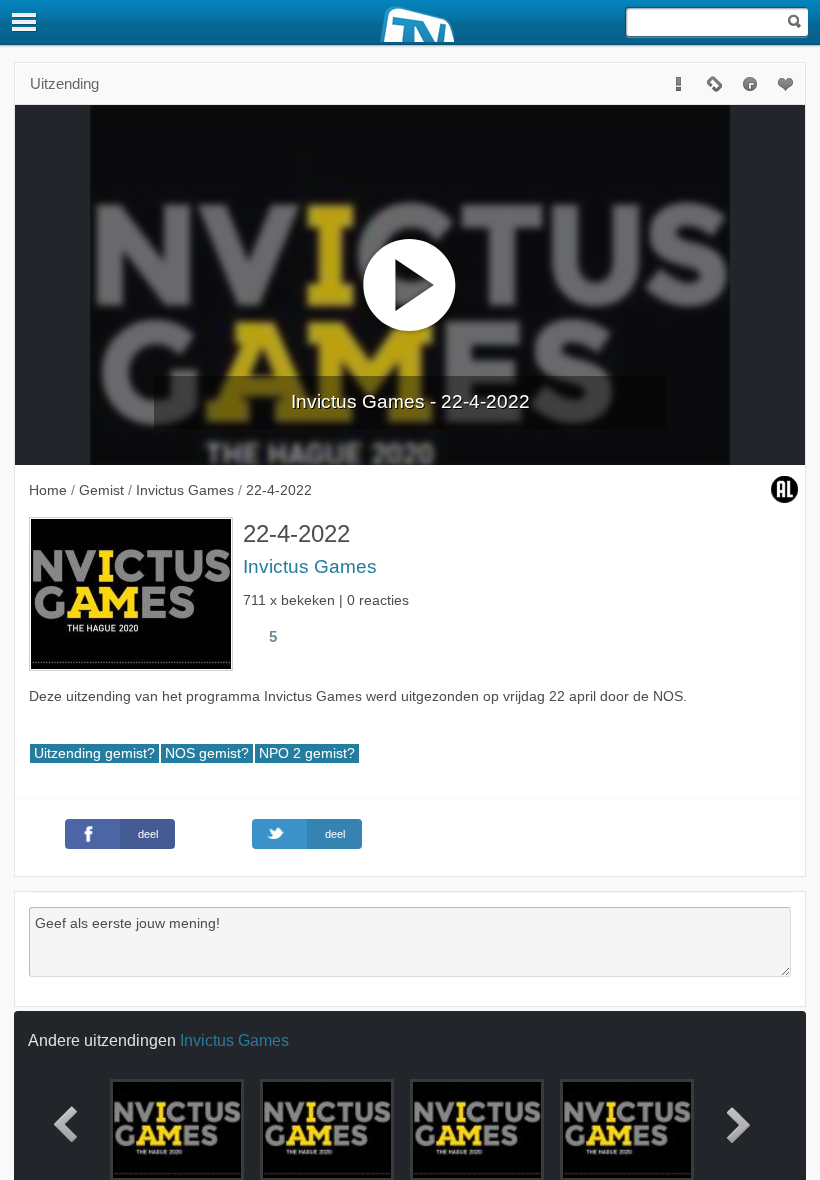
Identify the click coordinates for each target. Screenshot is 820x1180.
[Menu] (25, 22)
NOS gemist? (207, 753)
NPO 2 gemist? (307, 753)
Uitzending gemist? (94, 753)
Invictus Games (310, 566)
